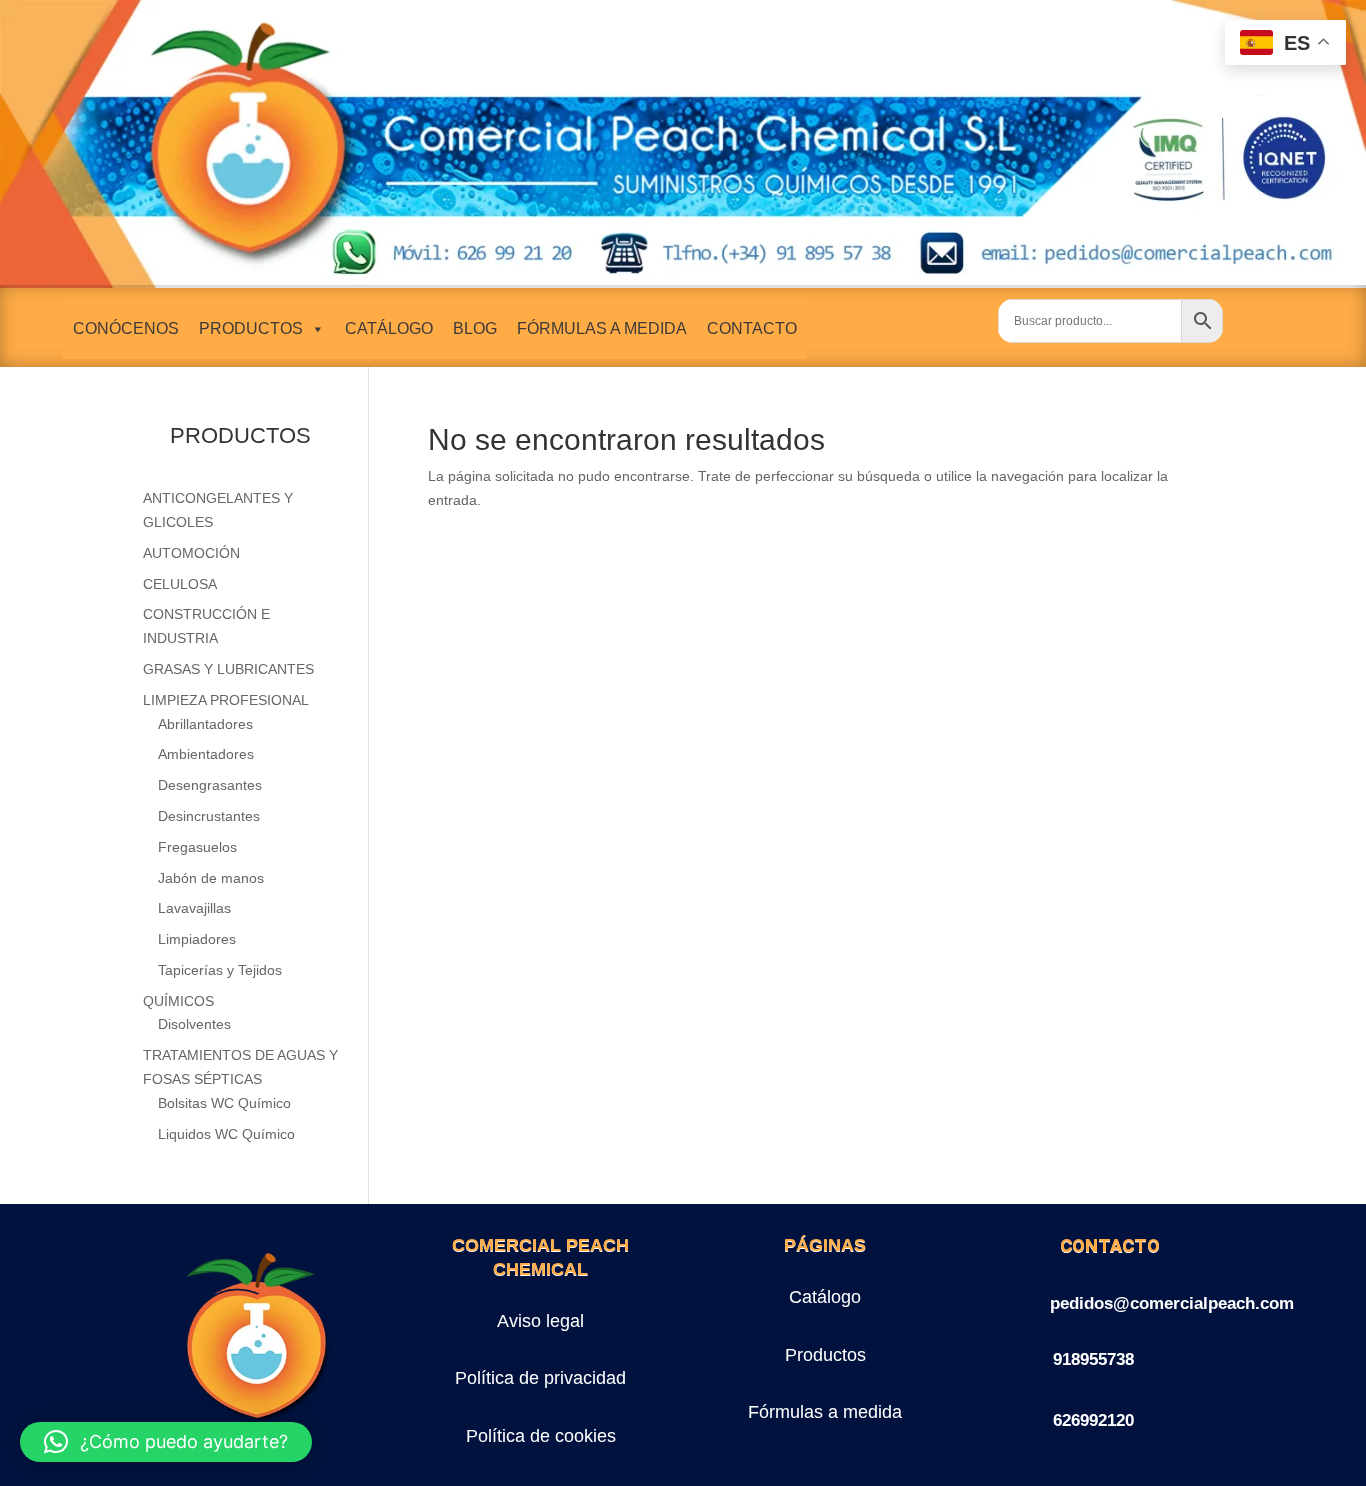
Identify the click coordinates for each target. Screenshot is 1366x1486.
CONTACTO (752, 328)
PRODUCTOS (251, 328)
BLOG (475, 328)
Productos (825, 1355)
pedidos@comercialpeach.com (1172, 1303)
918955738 (1093, 1359)
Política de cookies (541, 1436)
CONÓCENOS (126, 328)
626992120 (1093, 1420)
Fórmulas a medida (825, 1412)
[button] (166, 1442)
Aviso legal (540, 1321)
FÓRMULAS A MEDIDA (602, 328)
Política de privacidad (540, 1378)
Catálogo (825, 1297)
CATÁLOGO (389, 328)
